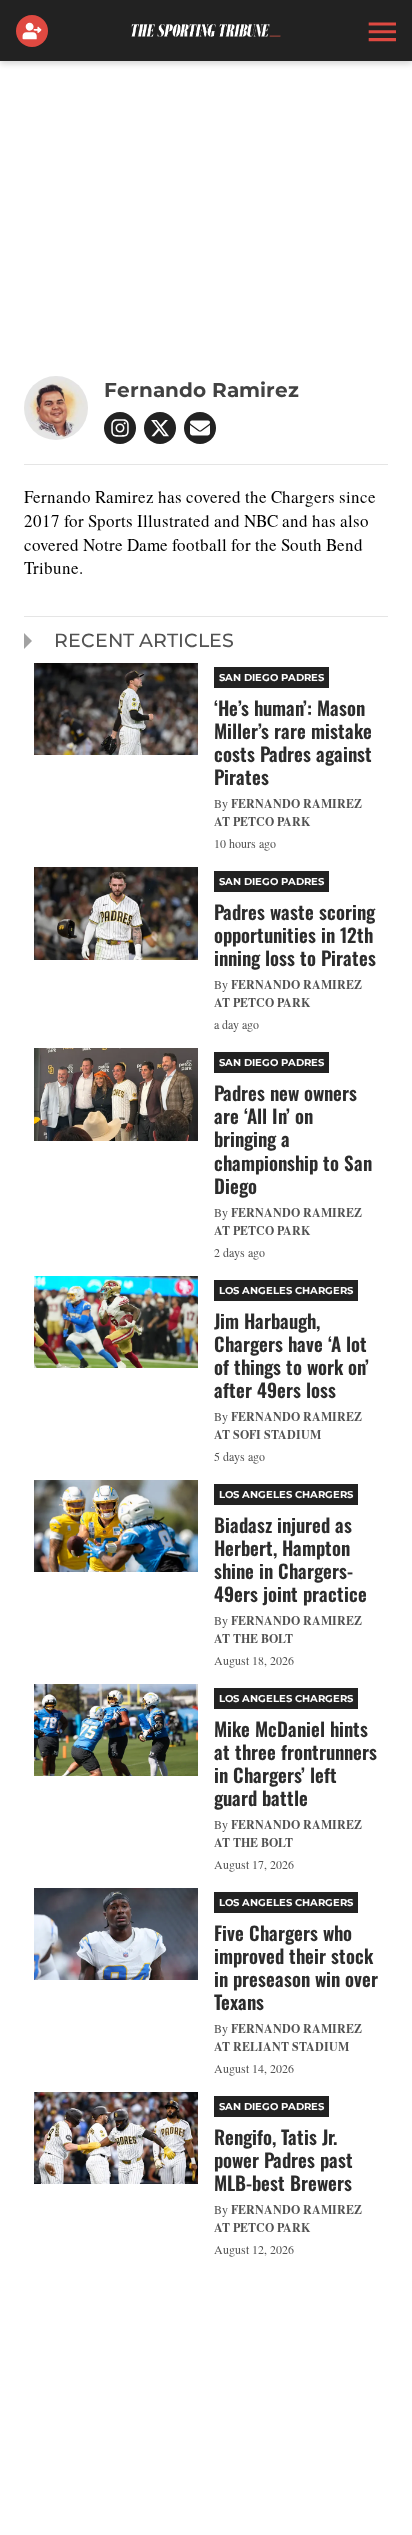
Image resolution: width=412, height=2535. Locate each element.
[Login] (36, 31)
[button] (380, 31)
